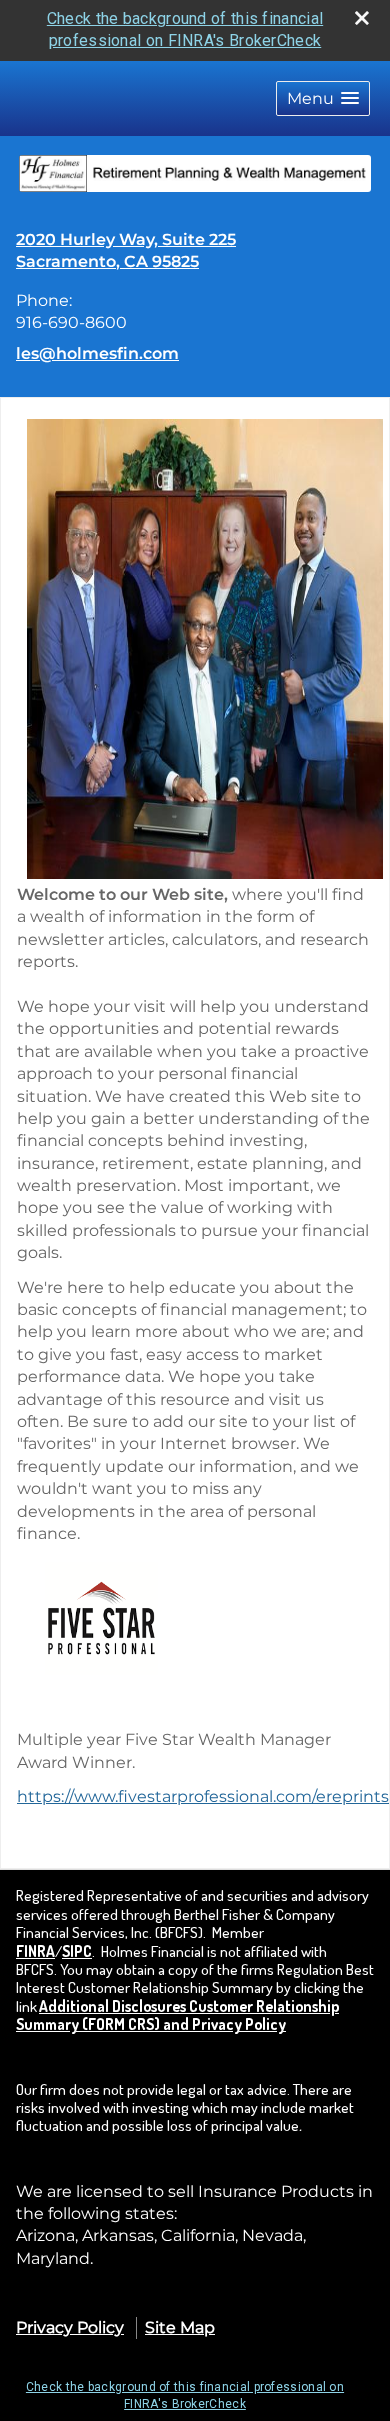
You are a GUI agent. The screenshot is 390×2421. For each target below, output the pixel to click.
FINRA (35, 1951)
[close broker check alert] (362, 18)
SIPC (77, 1951)
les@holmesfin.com (97, 353)
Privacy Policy (70, 2327)
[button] (323, 98)
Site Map (180, 2327)
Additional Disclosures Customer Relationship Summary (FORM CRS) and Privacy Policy (177, 2015)
